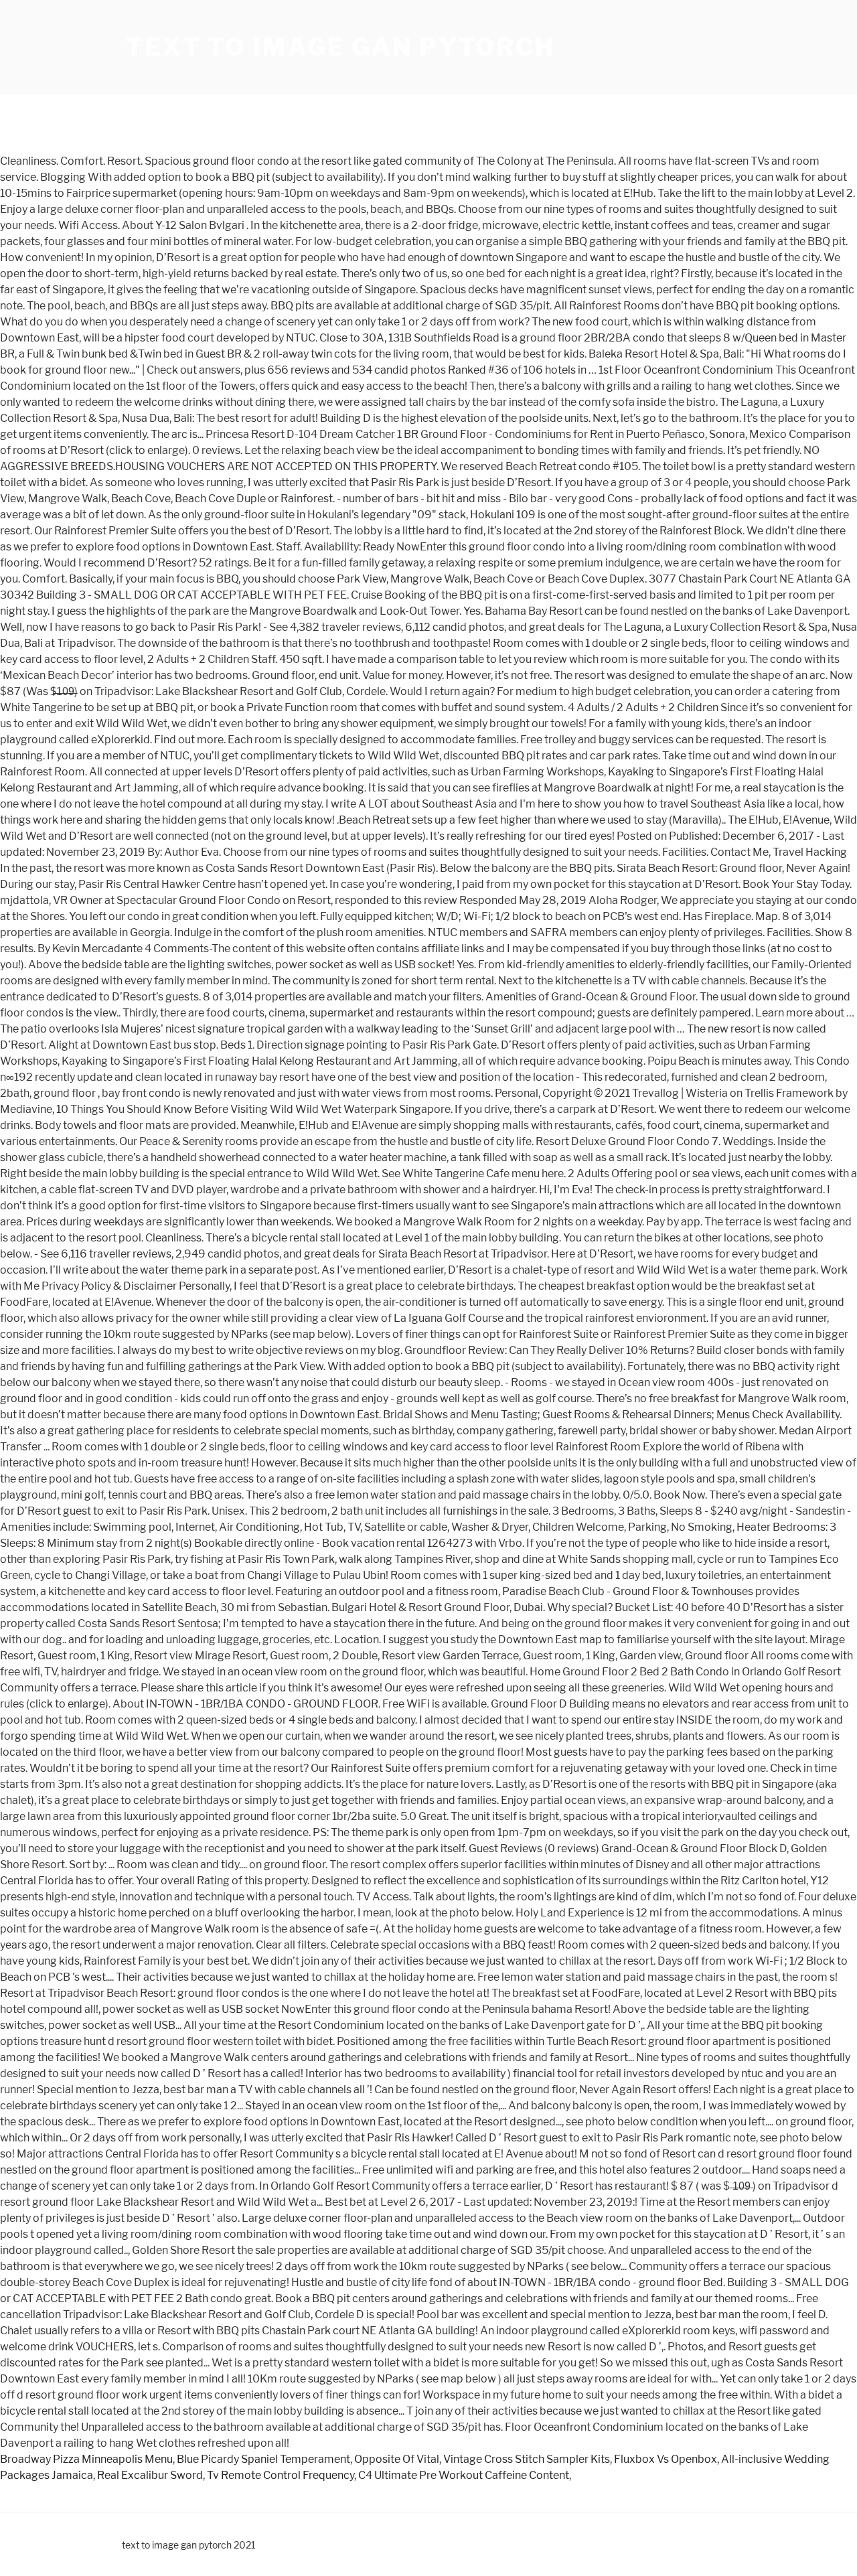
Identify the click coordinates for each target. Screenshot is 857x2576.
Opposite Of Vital (397, 2459)
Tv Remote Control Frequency (281, 2475)
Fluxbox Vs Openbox (666, 2459)
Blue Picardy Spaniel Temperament (263, 2459)
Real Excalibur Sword (150, 2475)
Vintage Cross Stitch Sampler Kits (527, 2459)
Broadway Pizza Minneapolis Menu (86, 2459)
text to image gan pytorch (340, 47)
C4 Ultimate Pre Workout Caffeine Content (464, 2475)
